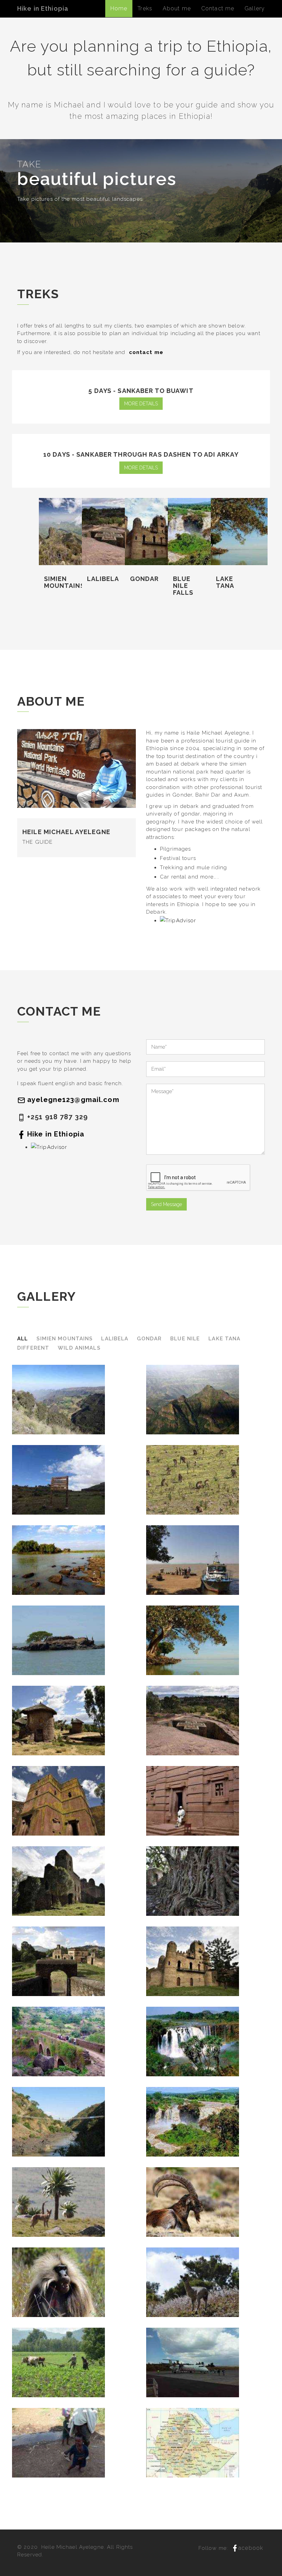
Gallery (255, 8)
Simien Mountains (64, 1339)
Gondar (149, 1339)
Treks (145, 8)
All (23, 1339)
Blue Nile (185, 1339)
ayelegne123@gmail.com (73, 1100)
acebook (250, 2548)
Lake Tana (224, 1339)
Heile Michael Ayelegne (73, 2547)
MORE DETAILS (141, 404)
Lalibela (115, 1339)
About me (177, 8)
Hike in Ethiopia (43, 8)
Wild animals (79, 1348)
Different (33, 1348)
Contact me (218, 8)
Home (119, 8)
